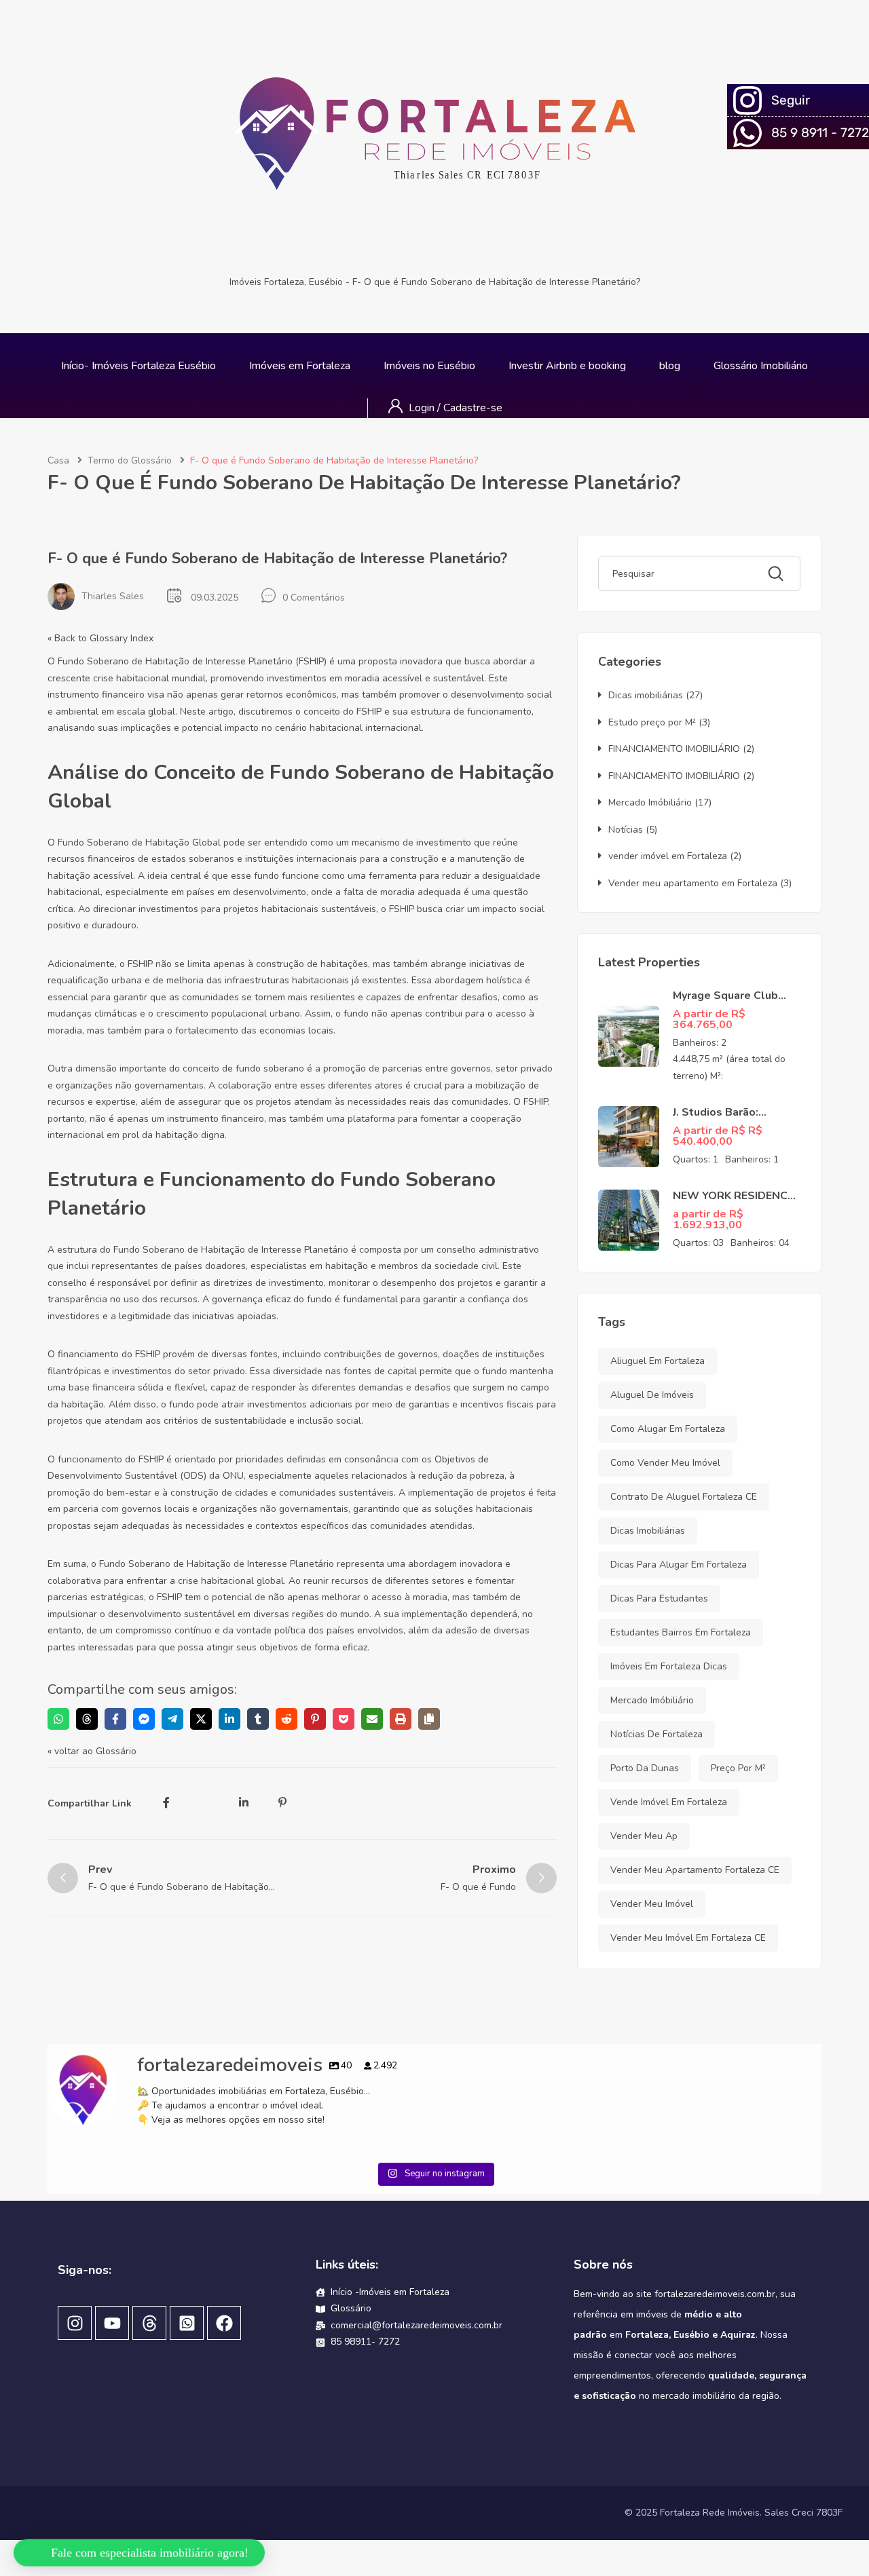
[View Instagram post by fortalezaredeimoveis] (223, 2316)
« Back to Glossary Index (100, 638)
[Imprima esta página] (401, 1719)
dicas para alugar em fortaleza (679, 1565)
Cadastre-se (473, 408)
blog (670, 366)
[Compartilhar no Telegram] (172, 1719)
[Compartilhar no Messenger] (144, 1719)
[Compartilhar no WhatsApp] (58, 1719)
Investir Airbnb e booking (567, 366)
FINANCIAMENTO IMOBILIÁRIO (674, 749)
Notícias (626, 830)
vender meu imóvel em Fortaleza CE (688, 1938)
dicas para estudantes (659, 1598)
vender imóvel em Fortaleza (668, 856)
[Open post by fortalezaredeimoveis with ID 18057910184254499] (338, 2240)
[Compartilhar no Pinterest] (315, 1719)
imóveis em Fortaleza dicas (669, 1666)
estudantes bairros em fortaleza (681, 1632)
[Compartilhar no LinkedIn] (229, 1719)
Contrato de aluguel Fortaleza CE (684, 1497)
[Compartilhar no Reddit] (286, 1719)
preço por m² (738, 1768)
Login (423, 408)
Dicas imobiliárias (646, 695)
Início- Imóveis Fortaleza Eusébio (138, 366)
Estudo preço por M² (652, 722)
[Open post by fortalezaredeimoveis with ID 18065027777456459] (725, 2240)
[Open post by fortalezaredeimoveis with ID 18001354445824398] (531, 2240)
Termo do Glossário (130, 460)
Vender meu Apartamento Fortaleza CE (695, 1870)
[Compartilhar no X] (201, 1719)
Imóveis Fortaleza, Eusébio (286, 282)
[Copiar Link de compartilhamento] (429, 1719)
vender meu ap (644, 1836)
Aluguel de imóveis (652, 1395)
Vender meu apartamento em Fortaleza (693, 883)
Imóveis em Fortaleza (300, 366)
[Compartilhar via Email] (372, 1719)
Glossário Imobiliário (761, 366)
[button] (141, 2546)
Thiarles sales (113, 596)
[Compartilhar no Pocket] (344, 1719)
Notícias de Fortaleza (657, 1734)
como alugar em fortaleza (668, 1429)
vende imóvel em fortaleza (669, 1802)
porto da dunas (645, 1768)
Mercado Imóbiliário (650, 802)
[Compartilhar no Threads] (87, 1719)
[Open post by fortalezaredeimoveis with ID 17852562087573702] (144, 2240)
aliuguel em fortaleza (658, 1361)
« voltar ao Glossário (92, 1751)
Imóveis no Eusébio (429, 366)
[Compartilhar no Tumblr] (258, 1719)
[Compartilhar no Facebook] (115, 1719)
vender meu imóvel (652, 1904)
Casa (58, 460)
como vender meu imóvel (665, 1463)
